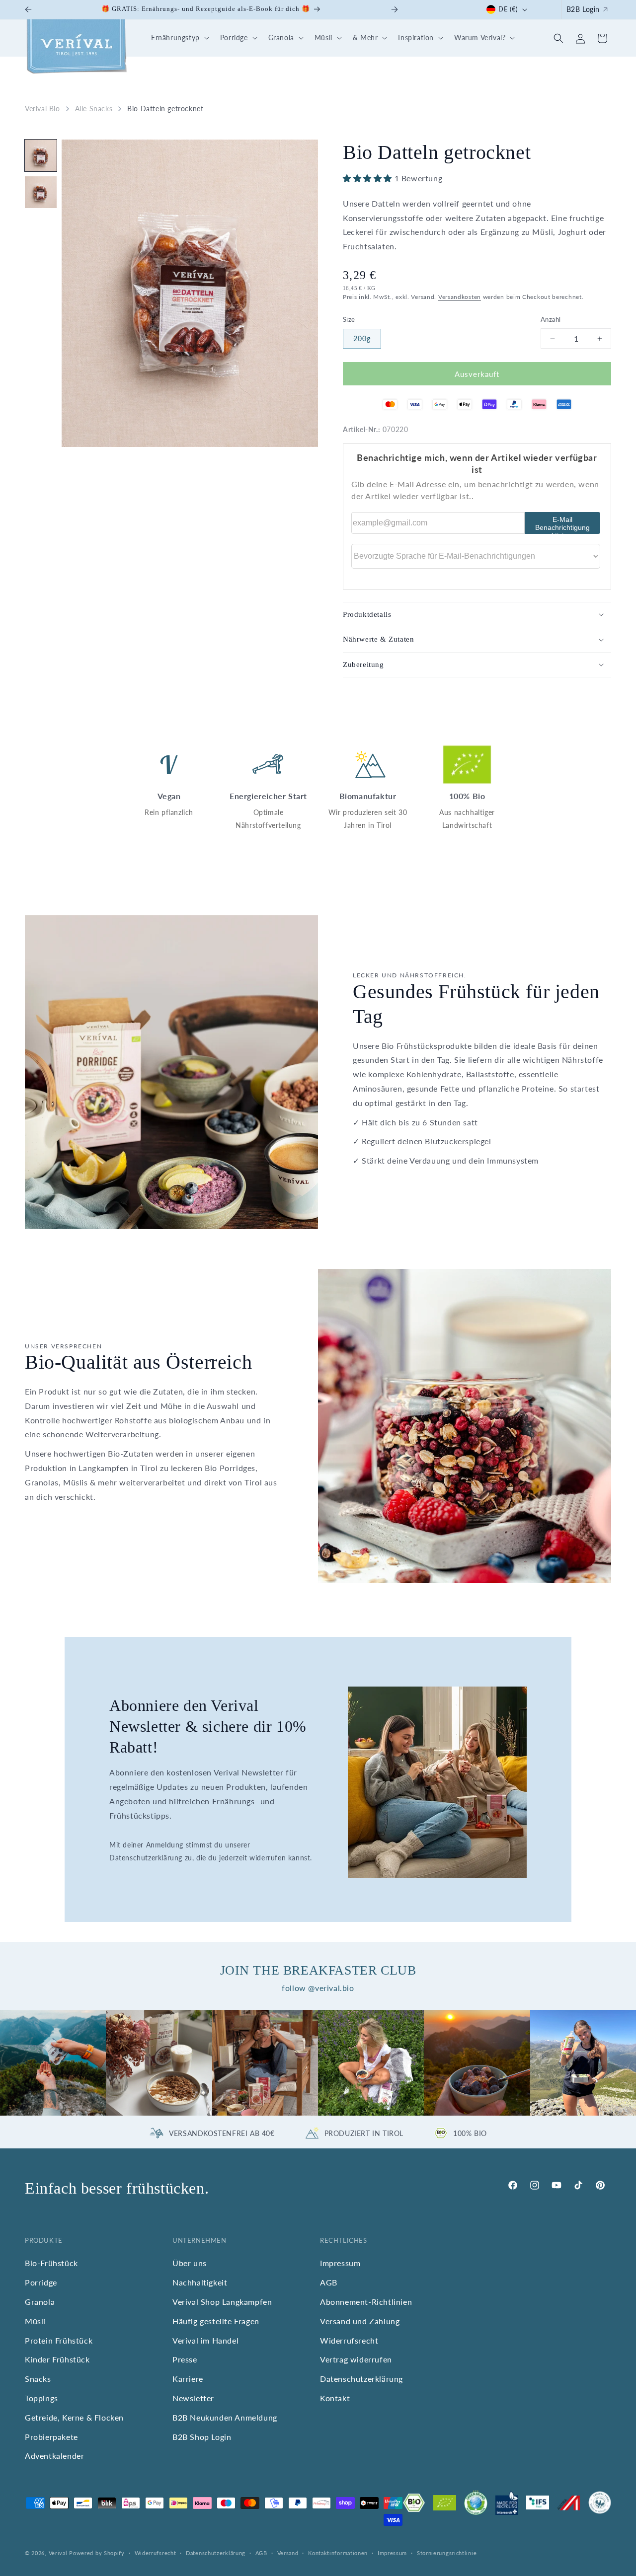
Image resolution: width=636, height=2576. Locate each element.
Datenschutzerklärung (361, 2379)
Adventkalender (54, 2456)
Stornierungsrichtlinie (447, 2553)
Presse (185, 2359)
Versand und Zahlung (360, 2320)
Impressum (340, 2263)
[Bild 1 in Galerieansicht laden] (41, 155)
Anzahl (551, 319)
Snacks (38, 2379)
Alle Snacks (94, 109)
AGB (329, 2282)
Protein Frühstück (59, 2340)
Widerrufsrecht (349, 2340)
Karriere (188, 2379)
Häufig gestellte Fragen (216, 2320)
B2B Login (583, 9)
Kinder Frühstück (57, 2359)
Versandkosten (460, 297)
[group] (53, 2063)
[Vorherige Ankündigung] (28, 9)
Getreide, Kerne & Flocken (74, 2417)
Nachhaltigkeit (200, 2282)
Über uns (190, 2263)
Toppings (41, 2398)
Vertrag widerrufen (356, 2359)
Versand (288, 2553)
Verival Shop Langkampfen (222, 2302)
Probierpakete (51, 2436)
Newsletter (193, 2398)
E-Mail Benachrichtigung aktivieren (562, 525)
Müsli (35, 2320)
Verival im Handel (205, 2340)
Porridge (41, 2282)
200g (367, 341)
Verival (58, 2553)
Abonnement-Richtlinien (366, 2302)
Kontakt (335, 2398)
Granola (40, 2302)
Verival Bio (42, 109)
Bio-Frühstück (51, 2263)
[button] (179, 38)
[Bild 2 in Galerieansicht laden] (41, 192)
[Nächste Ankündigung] (395, 9)
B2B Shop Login (202, 2436)
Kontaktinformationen (338, 2553)
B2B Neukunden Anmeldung (225, 2417)
